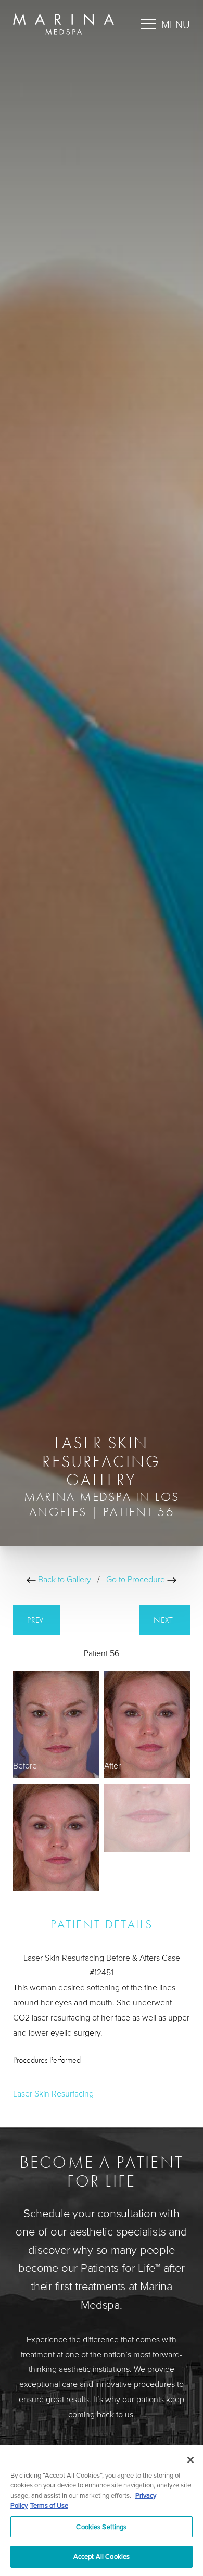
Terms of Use (49, 2505)
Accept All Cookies (102, 2556)
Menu (176, 24)
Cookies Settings (101, 2527)
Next (165, 1620)
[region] (102, 2511)
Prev (37, 1620)
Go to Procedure (137, 1579)
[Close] (191, 2460)
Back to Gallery (64, 1579)
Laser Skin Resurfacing (53, 2093)
